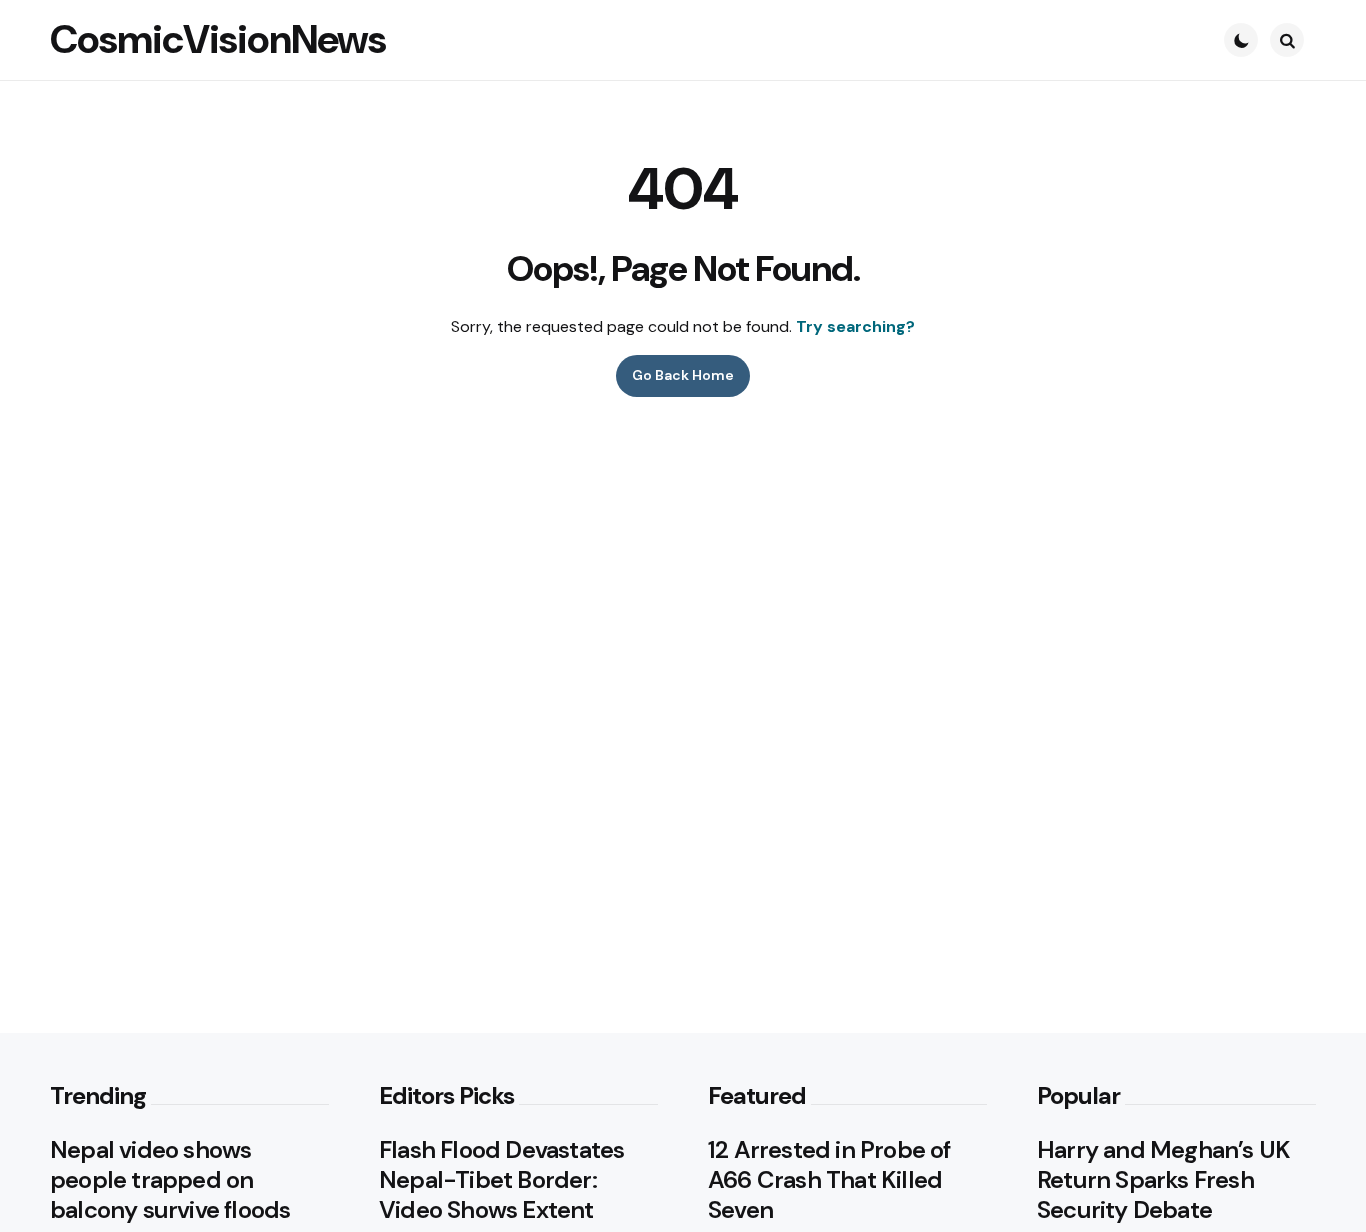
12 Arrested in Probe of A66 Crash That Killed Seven (829, 1180)
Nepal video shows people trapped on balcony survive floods (170, 1180)
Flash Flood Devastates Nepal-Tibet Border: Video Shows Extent (501, 1180)
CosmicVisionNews (218, 39)
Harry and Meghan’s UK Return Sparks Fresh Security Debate (1163, 1180)
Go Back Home (683, 375)
